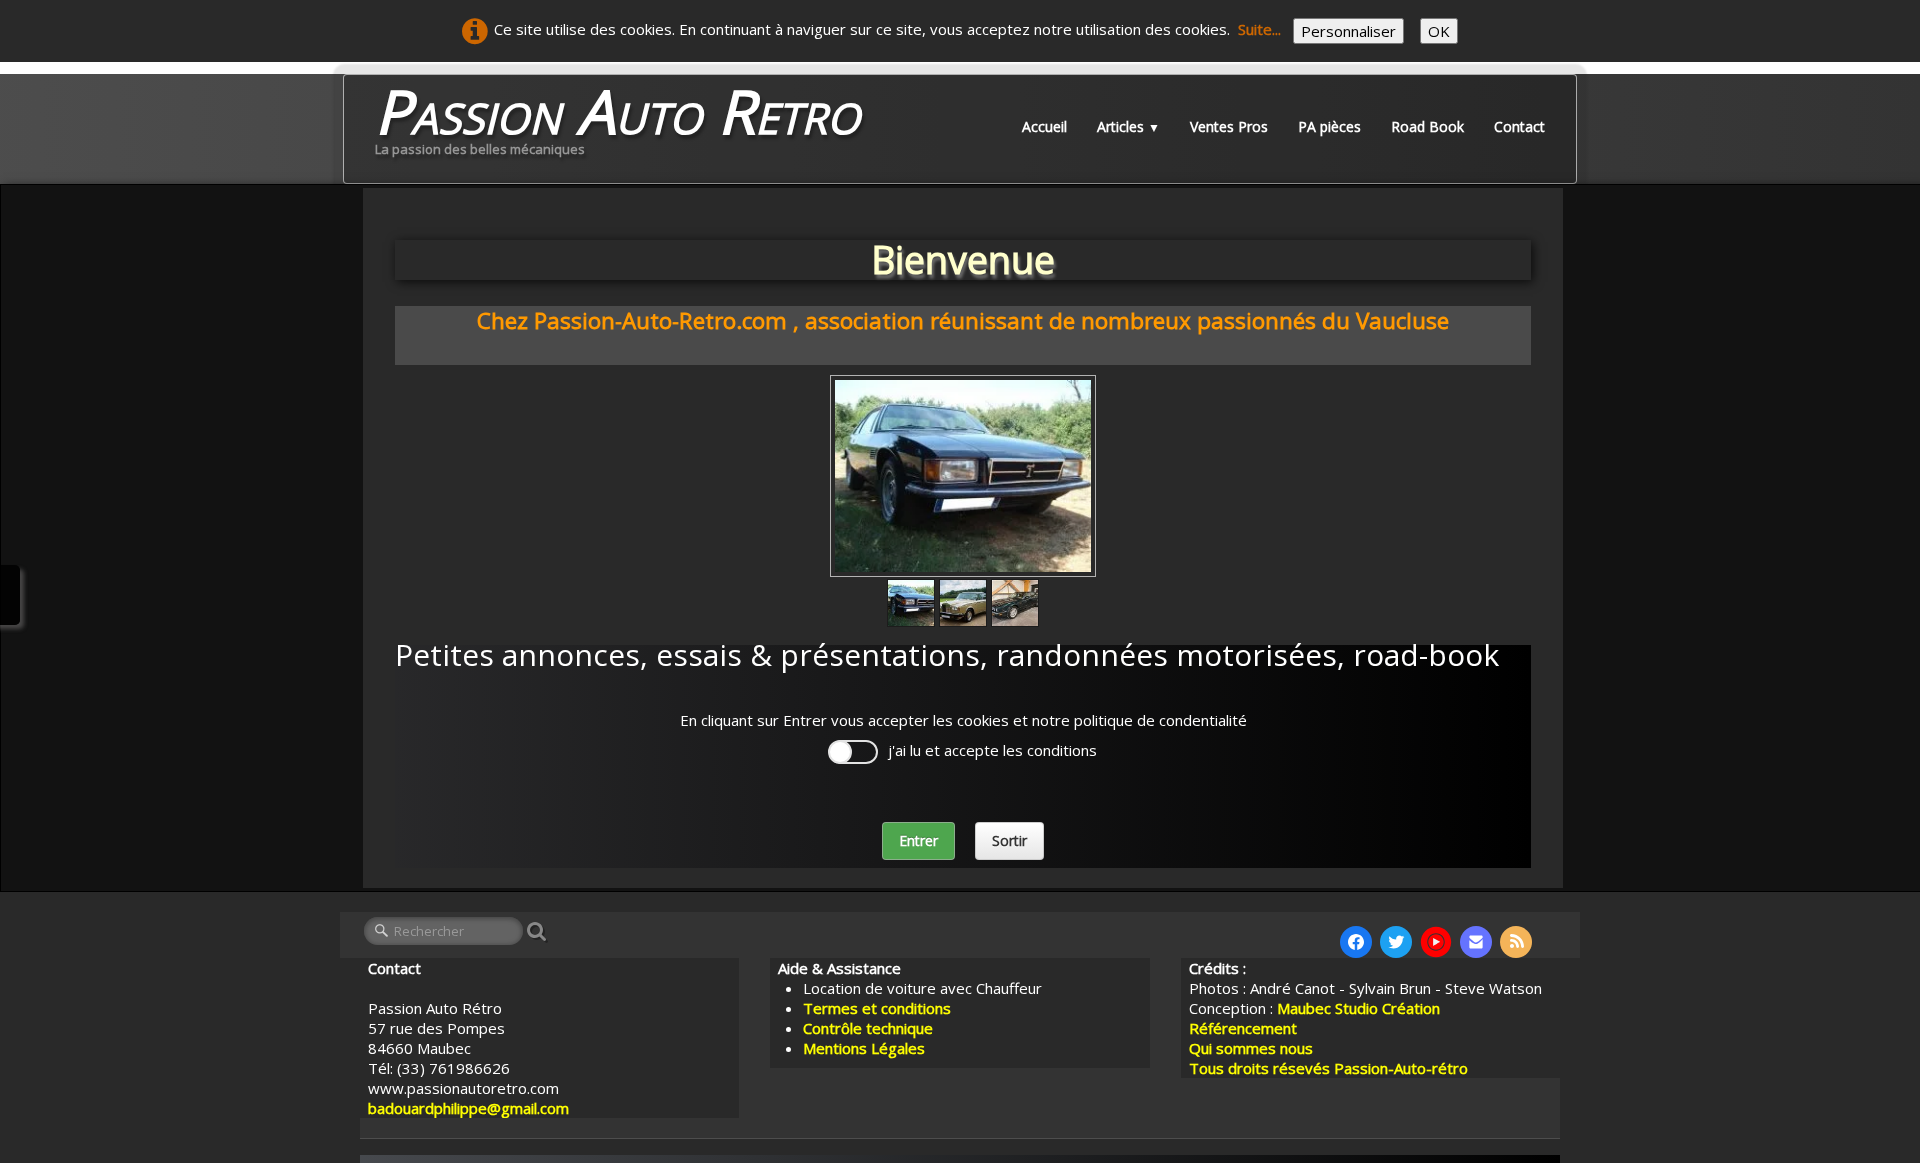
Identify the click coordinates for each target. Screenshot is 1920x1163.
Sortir (1009, 840)
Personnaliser (1348, 31)
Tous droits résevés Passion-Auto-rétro (1328, 1068)
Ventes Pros (1229, 126)
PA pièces (1329, 126)
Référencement (1245, 1028)
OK (1439, 31)
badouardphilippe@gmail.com (468, 1108)
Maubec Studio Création (1358, 1008)
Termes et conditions (877, 1008)
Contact (1519, 126)
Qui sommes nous (1251, 1048)
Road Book (1427, 126)
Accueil (1044, 126)
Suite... (1259, 29)
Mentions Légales (864, 1048)
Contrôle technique (868, 1028)
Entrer (918, 840)
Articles (1128, 126)
